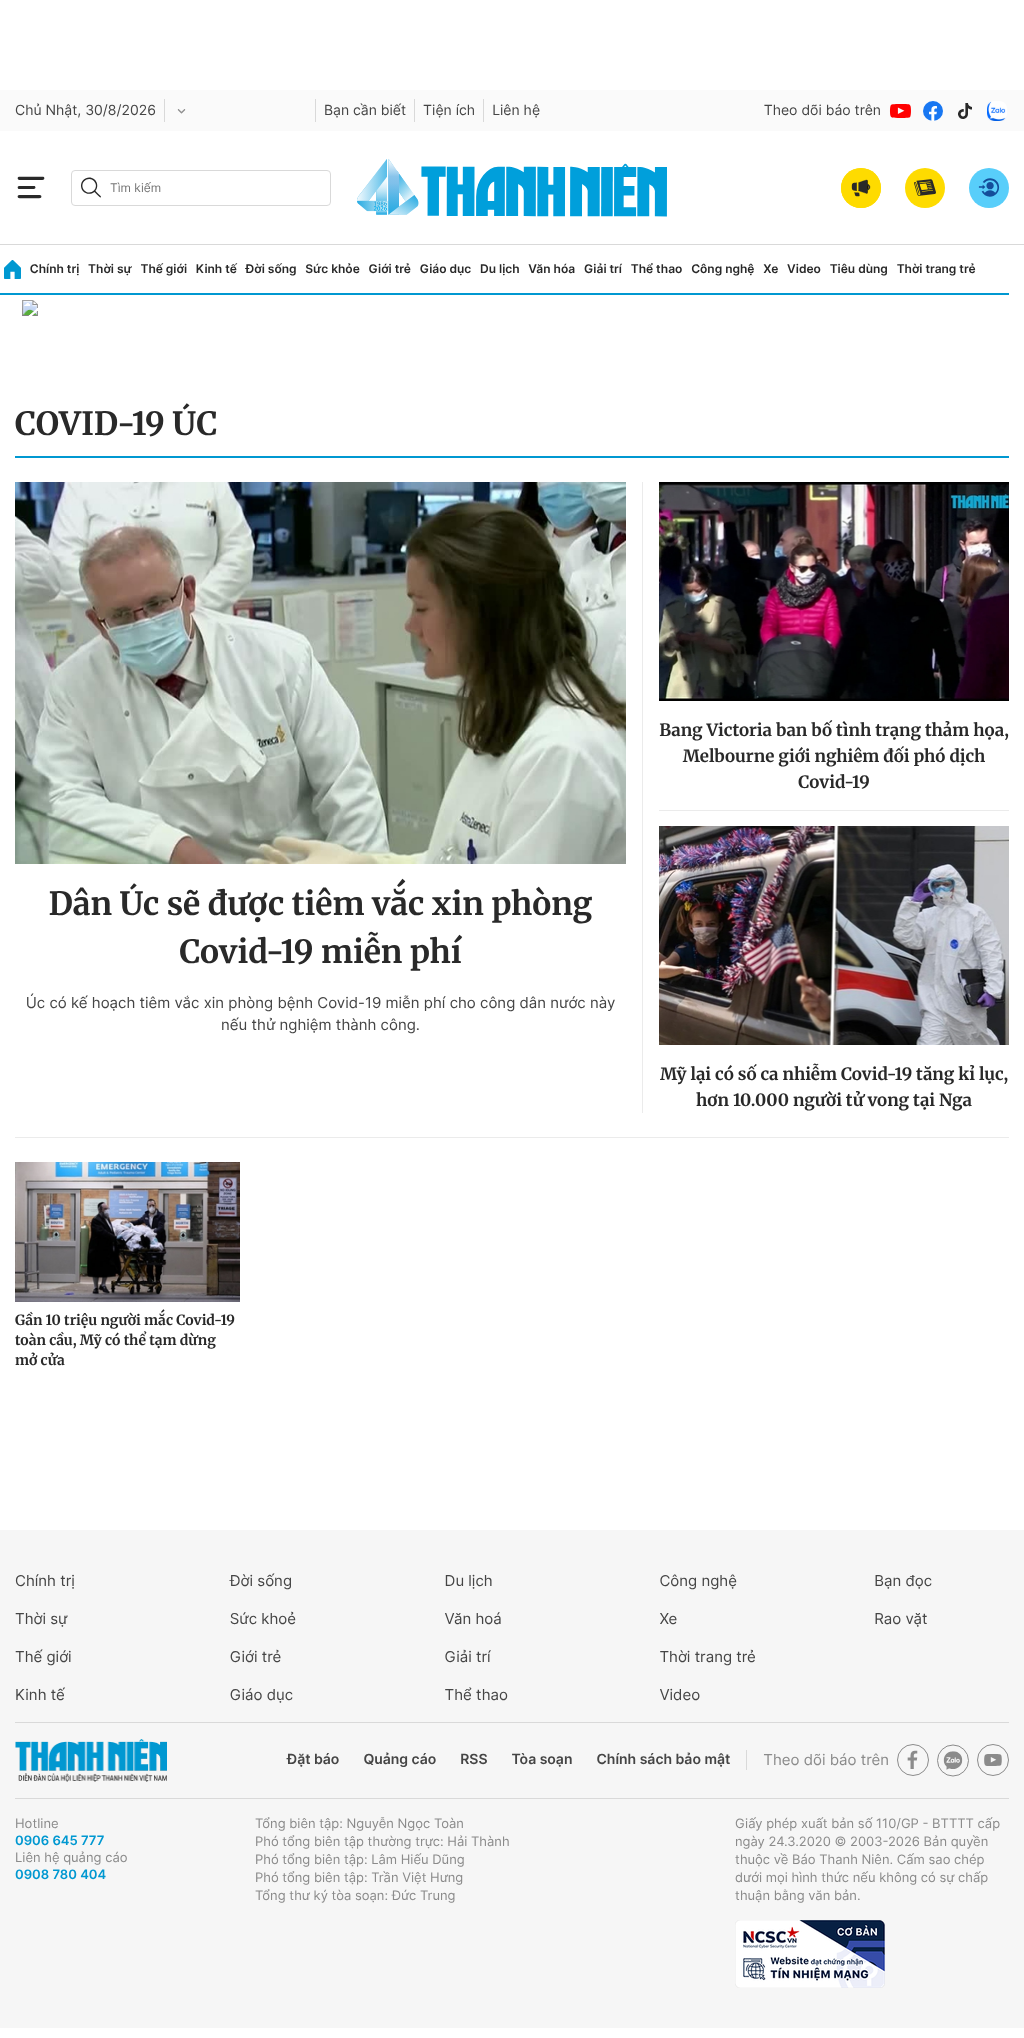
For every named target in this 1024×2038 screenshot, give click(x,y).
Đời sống (271, 268)
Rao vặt (900, 1618)
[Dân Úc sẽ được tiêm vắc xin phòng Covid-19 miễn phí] (320, 673)
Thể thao (657, 268)
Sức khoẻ (263, 1618)
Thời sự (110, 268)
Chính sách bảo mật (663, 1759)
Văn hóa (551, 268)
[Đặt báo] (925, 188)
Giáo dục (446, 268)
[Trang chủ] (12, 269)
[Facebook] (933, 111)
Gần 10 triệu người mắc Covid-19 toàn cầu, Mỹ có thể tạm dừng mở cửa (125, 1340)
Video (804, 268)
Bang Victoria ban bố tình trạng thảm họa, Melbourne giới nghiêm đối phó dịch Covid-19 (834, 756)
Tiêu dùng (859, 268)
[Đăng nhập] (989, 188)
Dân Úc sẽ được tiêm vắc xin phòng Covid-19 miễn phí (321, 928)
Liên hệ (516, 110)
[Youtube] (901, 111)
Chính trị (55, 268)
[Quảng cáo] (861, 188)
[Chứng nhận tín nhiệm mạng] (810, 1954)
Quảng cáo (399, 1759)
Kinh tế (216, 268)
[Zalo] (997, 111)
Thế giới (163, 268)
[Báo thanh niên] (512, 187)
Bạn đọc (903, 1580)
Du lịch (500, 268)
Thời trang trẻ (936, 268)
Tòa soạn (542, 1759)
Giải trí (603, 268)
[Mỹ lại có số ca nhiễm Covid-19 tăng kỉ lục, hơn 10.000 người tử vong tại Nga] (834, 935)
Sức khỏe (332, 268)
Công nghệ (722, 268)
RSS (473, 1759)
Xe (770, 268)
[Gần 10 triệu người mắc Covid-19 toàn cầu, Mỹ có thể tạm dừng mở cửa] (127, 1232)
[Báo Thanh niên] (91, 1760)
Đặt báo (313, 1759)
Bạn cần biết (365, 110)
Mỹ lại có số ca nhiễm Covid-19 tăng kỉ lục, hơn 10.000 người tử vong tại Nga (834, 1087)
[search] (201, 188)
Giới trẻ (390, 268)
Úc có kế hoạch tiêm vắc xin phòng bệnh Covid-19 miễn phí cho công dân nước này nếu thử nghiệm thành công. (321, 1013)
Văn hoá (473, 1618)
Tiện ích (449, 110)
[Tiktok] (965, 111)
